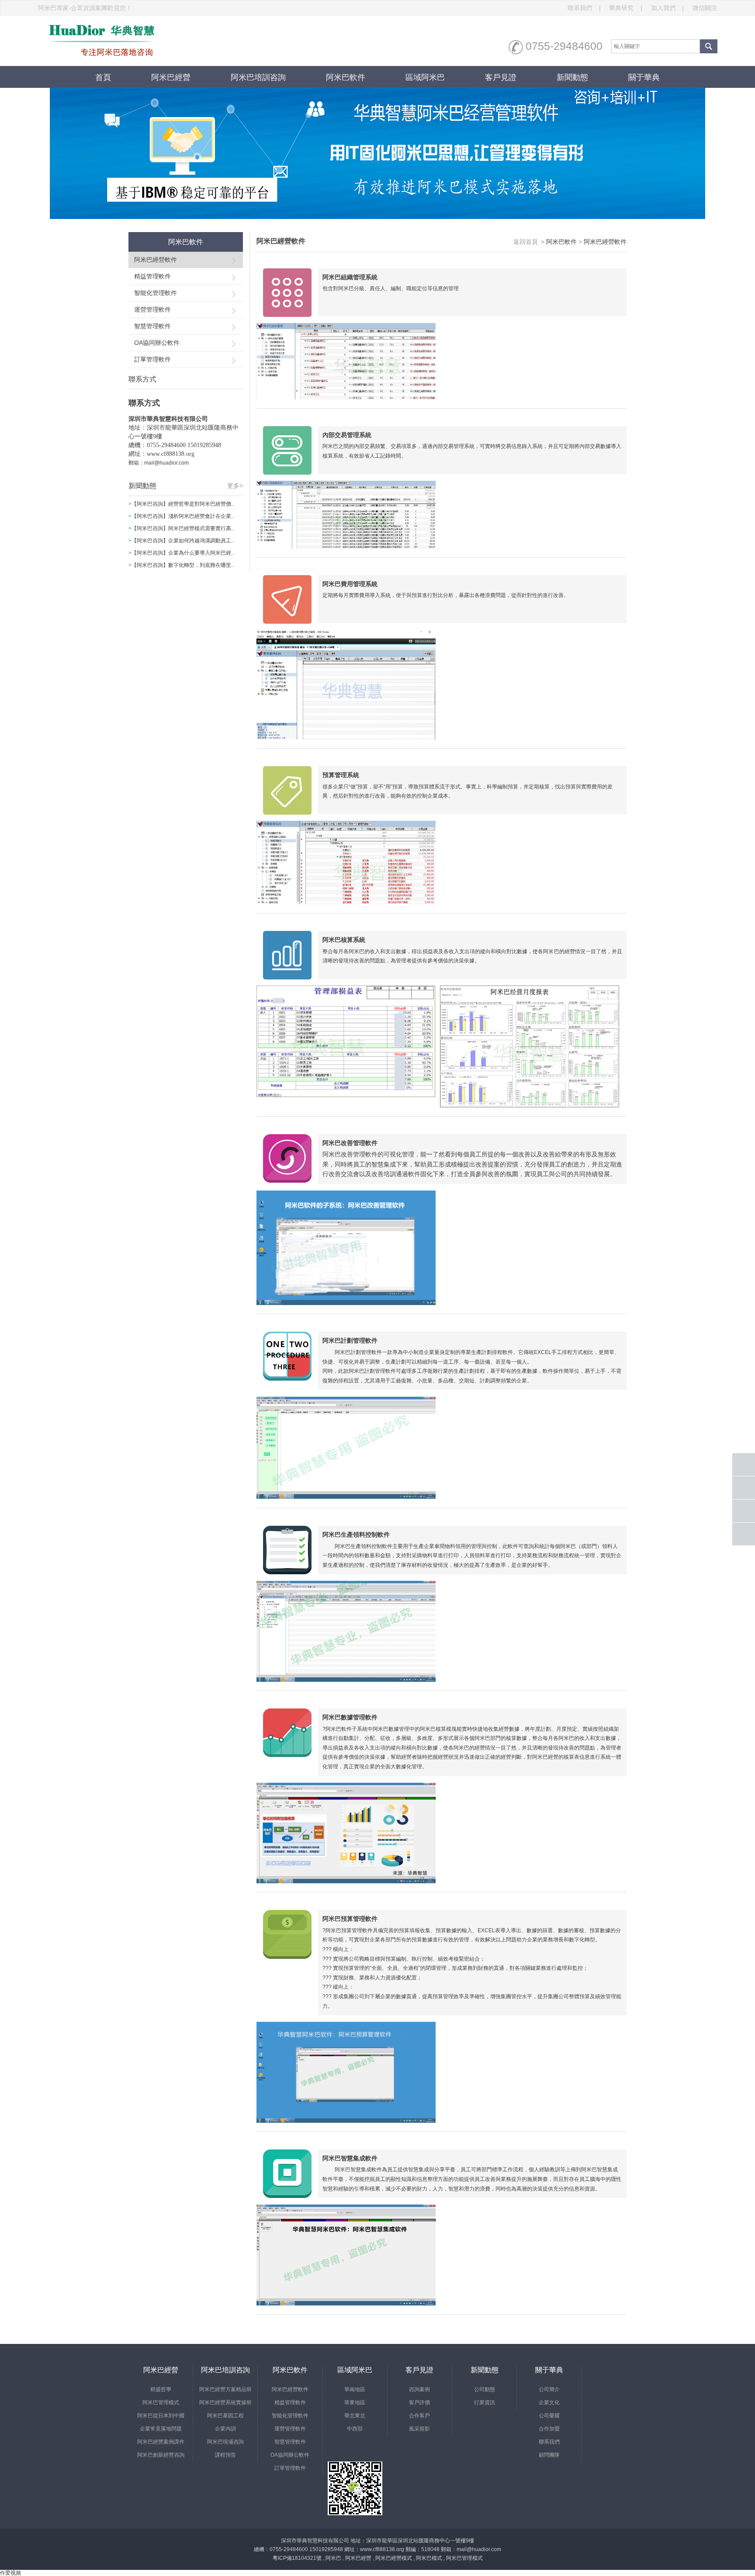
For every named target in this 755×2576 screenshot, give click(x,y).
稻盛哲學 (161, 2389)
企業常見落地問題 (161, 2429)
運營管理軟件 (152, 309)
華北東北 (355, 2416)
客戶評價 (419, 2402)
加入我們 (668, 8)
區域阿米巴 (425, 77)
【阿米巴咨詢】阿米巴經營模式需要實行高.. (183, 528)
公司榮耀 (549, 2416)
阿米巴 (333, 2558)
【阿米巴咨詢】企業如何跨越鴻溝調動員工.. (183, 541)
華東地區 (355, 2402)
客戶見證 (501, 77)
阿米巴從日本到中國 (161, 2416)
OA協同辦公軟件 (157, 343)
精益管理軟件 (152, 276)
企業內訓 (225, 2429)
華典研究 (626, 8)
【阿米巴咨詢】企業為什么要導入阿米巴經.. (183, 553)
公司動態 (485, 2389)
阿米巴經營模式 (394, 2558)
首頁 (103, 77)
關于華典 (644, 77)
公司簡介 (549, 2389)
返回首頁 (526, 242)
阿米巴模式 (429, 2558)
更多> (235, 486)
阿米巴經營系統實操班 (225, 2402)
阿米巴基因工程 (225, 2416)
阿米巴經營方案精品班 (225, 2389)
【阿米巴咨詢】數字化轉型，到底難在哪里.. (183, 565)
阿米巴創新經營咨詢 (161, 2455)
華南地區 (355, 2389)
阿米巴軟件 (346, 77)
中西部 (355, 2429)
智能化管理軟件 (156, 293)
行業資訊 (485, 2402)
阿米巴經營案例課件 (161, 2442)
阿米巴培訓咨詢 (258, 77)
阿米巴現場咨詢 (225, 2442)
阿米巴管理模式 (161, 2402)
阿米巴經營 (171, 77)
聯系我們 (584, 8)
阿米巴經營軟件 (156, 260)
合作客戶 (419, 2416)
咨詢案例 (419, 2389)
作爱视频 (10, 2573)
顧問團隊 (549, 2455)
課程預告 (225, 2455)
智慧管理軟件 (152, 326)
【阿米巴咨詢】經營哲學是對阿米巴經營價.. (183, 504)
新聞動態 (572, 77)
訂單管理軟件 (152, 359)
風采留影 (419, 2429)
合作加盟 (549, 2429)
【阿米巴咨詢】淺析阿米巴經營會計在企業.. (183, 516)
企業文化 (549, 2402)
